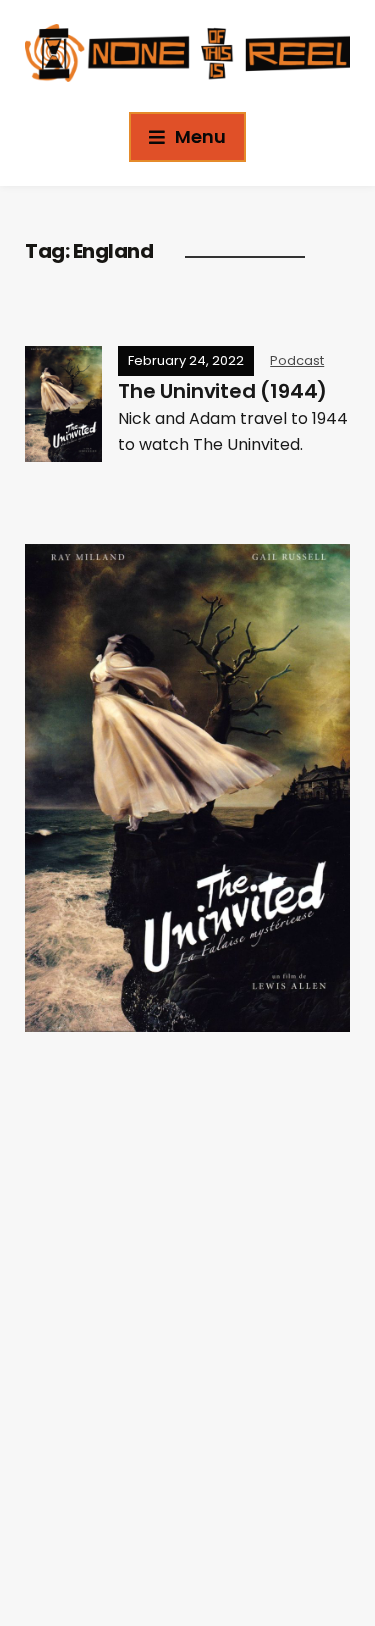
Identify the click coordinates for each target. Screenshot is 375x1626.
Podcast (297, 360)
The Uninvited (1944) (222, 391)
